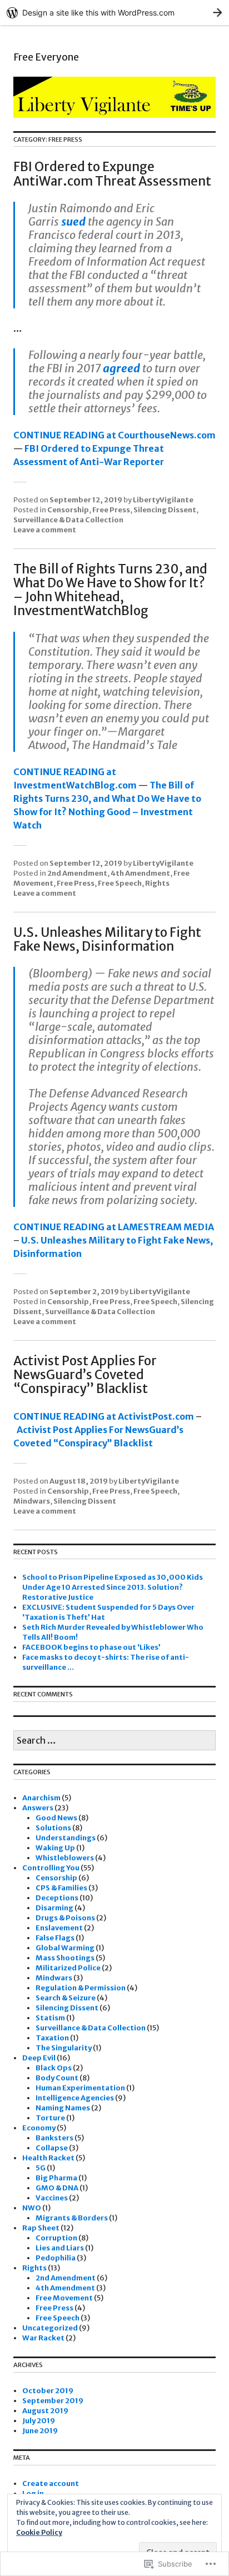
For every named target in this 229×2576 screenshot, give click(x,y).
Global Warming (65, 1948)
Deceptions (57, 1898)
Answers (38, 1808)
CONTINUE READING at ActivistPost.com (104, 1416)
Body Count (57, 2078)
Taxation (52, 2038)
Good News (56, 1818)
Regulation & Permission (81, 1988)
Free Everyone (46, 57)
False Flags (55, 1938)
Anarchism (41, 1798)
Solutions (53, 1828)
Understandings (66, 1838)
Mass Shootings (65, 1958)
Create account (51, 2483)
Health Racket (48, 2158)
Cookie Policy (39, 2532)
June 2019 (40, 2431)
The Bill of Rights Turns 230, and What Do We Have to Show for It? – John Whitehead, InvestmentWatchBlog (110, 590)
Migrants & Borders (72, 2218)
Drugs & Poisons (65, 1918)
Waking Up (55, 1848)
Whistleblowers (65, 1858)
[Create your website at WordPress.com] (114, 13)
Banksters (54, 2138)
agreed (121, 368)
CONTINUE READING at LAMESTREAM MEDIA (114, 1227)
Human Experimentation (80, 2088)
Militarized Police (68, 1968)
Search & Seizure (66, 1998)
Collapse (52, 2148)
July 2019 (39, 2421)
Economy (39, 2128)
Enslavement (59, 1928)
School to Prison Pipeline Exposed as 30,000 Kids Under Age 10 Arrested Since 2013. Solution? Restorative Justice (113, 1587)
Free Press (111, 510)
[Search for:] (114, 1741)
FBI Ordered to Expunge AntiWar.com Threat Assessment (112, 174)
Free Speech (120, 883)
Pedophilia (56, 2258)
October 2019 (48, 2391)
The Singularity (64, 2048)
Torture (50, 2118)
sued (73, 221)
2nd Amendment (77, 873)
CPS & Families (61, 1888)
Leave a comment (45, 530)
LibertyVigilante (163, 500)
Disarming (54, 1908)
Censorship (68, 510)
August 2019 (45, 2411)
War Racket (43, 2338)
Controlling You (51, 1868)
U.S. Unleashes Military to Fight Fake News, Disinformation (107, 939)
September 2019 (53, 2401)
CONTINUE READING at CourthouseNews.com (114, 435)
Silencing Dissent (165, 510)
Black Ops (54, 2068)
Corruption (56, 2238)
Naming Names (63, 2108)
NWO (32, 2208)
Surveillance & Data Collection (68, 520)
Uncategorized (50, 2328)
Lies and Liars (60, 2248)
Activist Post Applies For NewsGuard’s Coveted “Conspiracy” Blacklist (85, 1375)
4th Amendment (140, 873)
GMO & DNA (57, 2188)
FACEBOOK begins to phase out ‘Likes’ (91, 1647)
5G (41, 2168)
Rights (157, 883)
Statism (50, 2018)
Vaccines (52, 2198)
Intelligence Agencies (75, 2098)
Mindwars (32, 1501)
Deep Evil (39, 2058)
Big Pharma (56, 2178)
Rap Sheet (41, 2228)
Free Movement (64, 2298)
